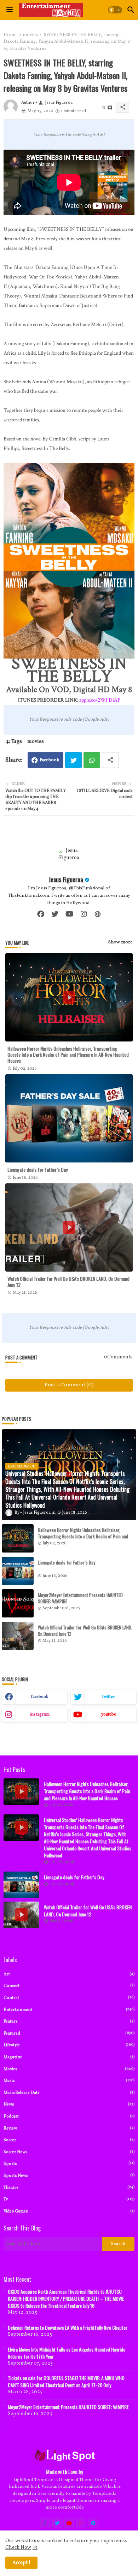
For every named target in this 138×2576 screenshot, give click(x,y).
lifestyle (69, 2045)
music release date (69, 2093)
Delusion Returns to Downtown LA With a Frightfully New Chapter (68, 2328)
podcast (69, 2116)
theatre (69, 2188)
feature (69, 2021)
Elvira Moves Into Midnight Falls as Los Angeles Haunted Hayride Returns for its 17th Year (67, 2353)
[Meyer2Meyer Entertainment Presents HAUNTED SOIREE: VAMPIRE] (18, 1603)
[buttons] (45, 2523)
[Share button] (110, 760)
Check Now (18, 2548)
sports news (69, 2176)
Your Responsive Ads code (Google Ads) (69, 135)
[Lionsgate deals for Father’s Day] (18, 1571)
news (69, 2104)
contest (69, 1998)
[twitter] (55, 914)
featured (69, 2033)
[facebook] (41, 914)
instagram (40, 1715)
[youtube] (70, 914)
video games (69, 2211)
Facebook (50, 760)
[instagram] (84, 914)
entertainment (69, 2010)
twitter (109, 1697)
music (69, 2081)
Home (10, 35)
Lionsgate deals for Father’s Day (38, 1169)
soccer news (69, 2152)
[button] (115, 10)
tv (69, 2199)
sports (69, 2164)
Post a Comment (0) (69, 1385)
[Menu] (10, 10)
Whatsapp (92, 760)
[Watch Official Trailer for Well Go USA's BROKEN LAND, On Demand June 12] (18, 1636)
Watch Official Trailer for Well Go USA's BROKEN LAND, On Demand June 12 (68, 1281)
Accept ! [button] (21, 2563)
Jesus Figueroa (66, 879)
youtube (109, 1715)
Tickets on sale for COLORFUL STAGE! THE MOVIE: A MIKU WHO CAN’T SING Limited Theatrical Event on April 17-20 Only (66, 2382)
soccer (69, 2140)
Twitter (73, 760)
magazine (69, 2057)
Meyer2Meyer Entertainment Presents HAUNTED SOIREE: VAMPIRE (80, 1598)
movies (30, 35)
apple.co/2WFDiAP (100, 700)
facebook (39, 1697)
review (69, 2128)
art (69, 1974)
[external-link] (98, 914)
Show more (120, 942)
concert (69, 1986)
